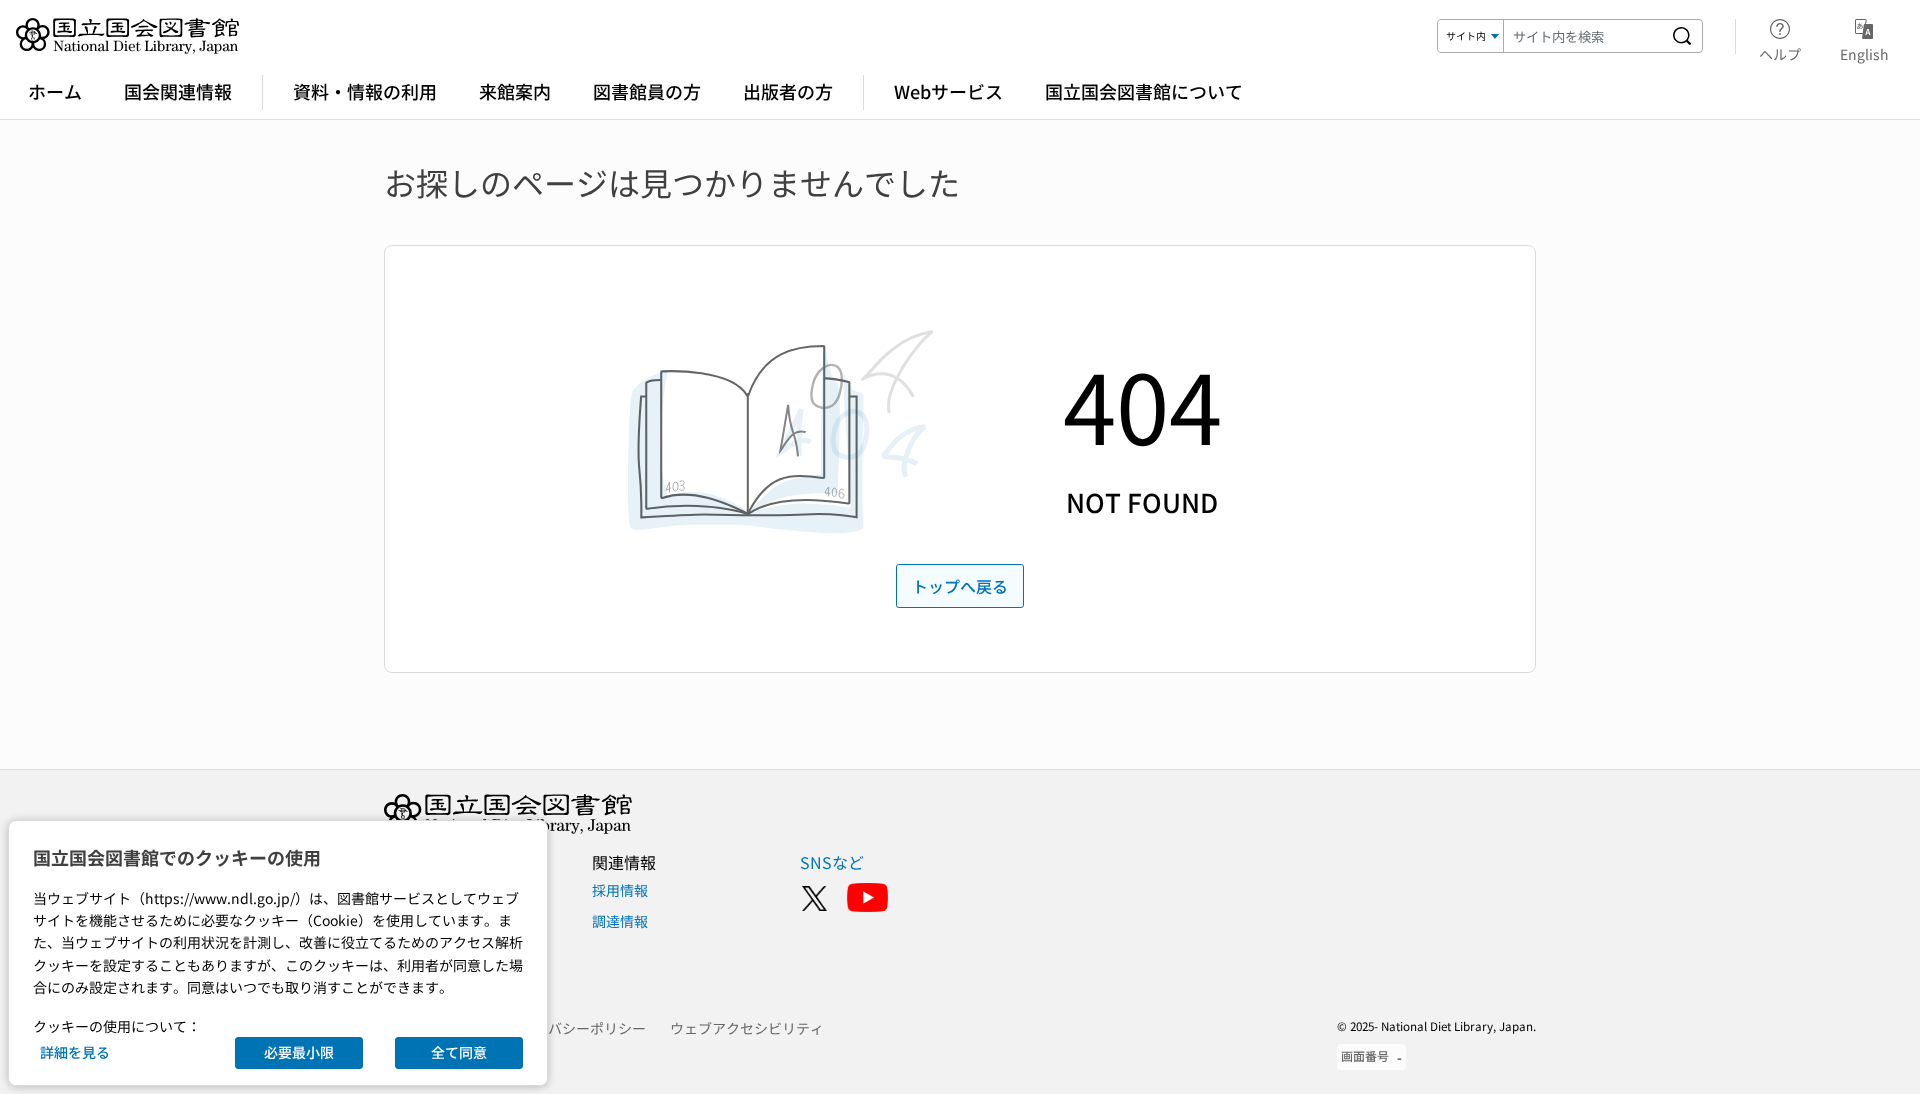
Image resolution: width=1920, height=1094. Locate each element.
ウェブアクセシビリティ (747, 1028)
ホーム (55, 91)
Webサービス (948, 91)
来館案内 (515, 91)
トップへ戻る (960, 586)
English (1864, 53)
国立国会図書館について (1144, 91)
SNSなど (832, 862)
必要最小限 (299, 1052)
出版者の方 (788, 91)
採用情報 (620, 890)
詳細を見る (75, 1052)
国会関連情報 (178, 91)
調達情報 (620, 921)
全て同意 (459, 1052)
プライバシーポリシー (576, 1028)
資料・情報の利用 (365, 91)
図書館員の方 (647, 91)
